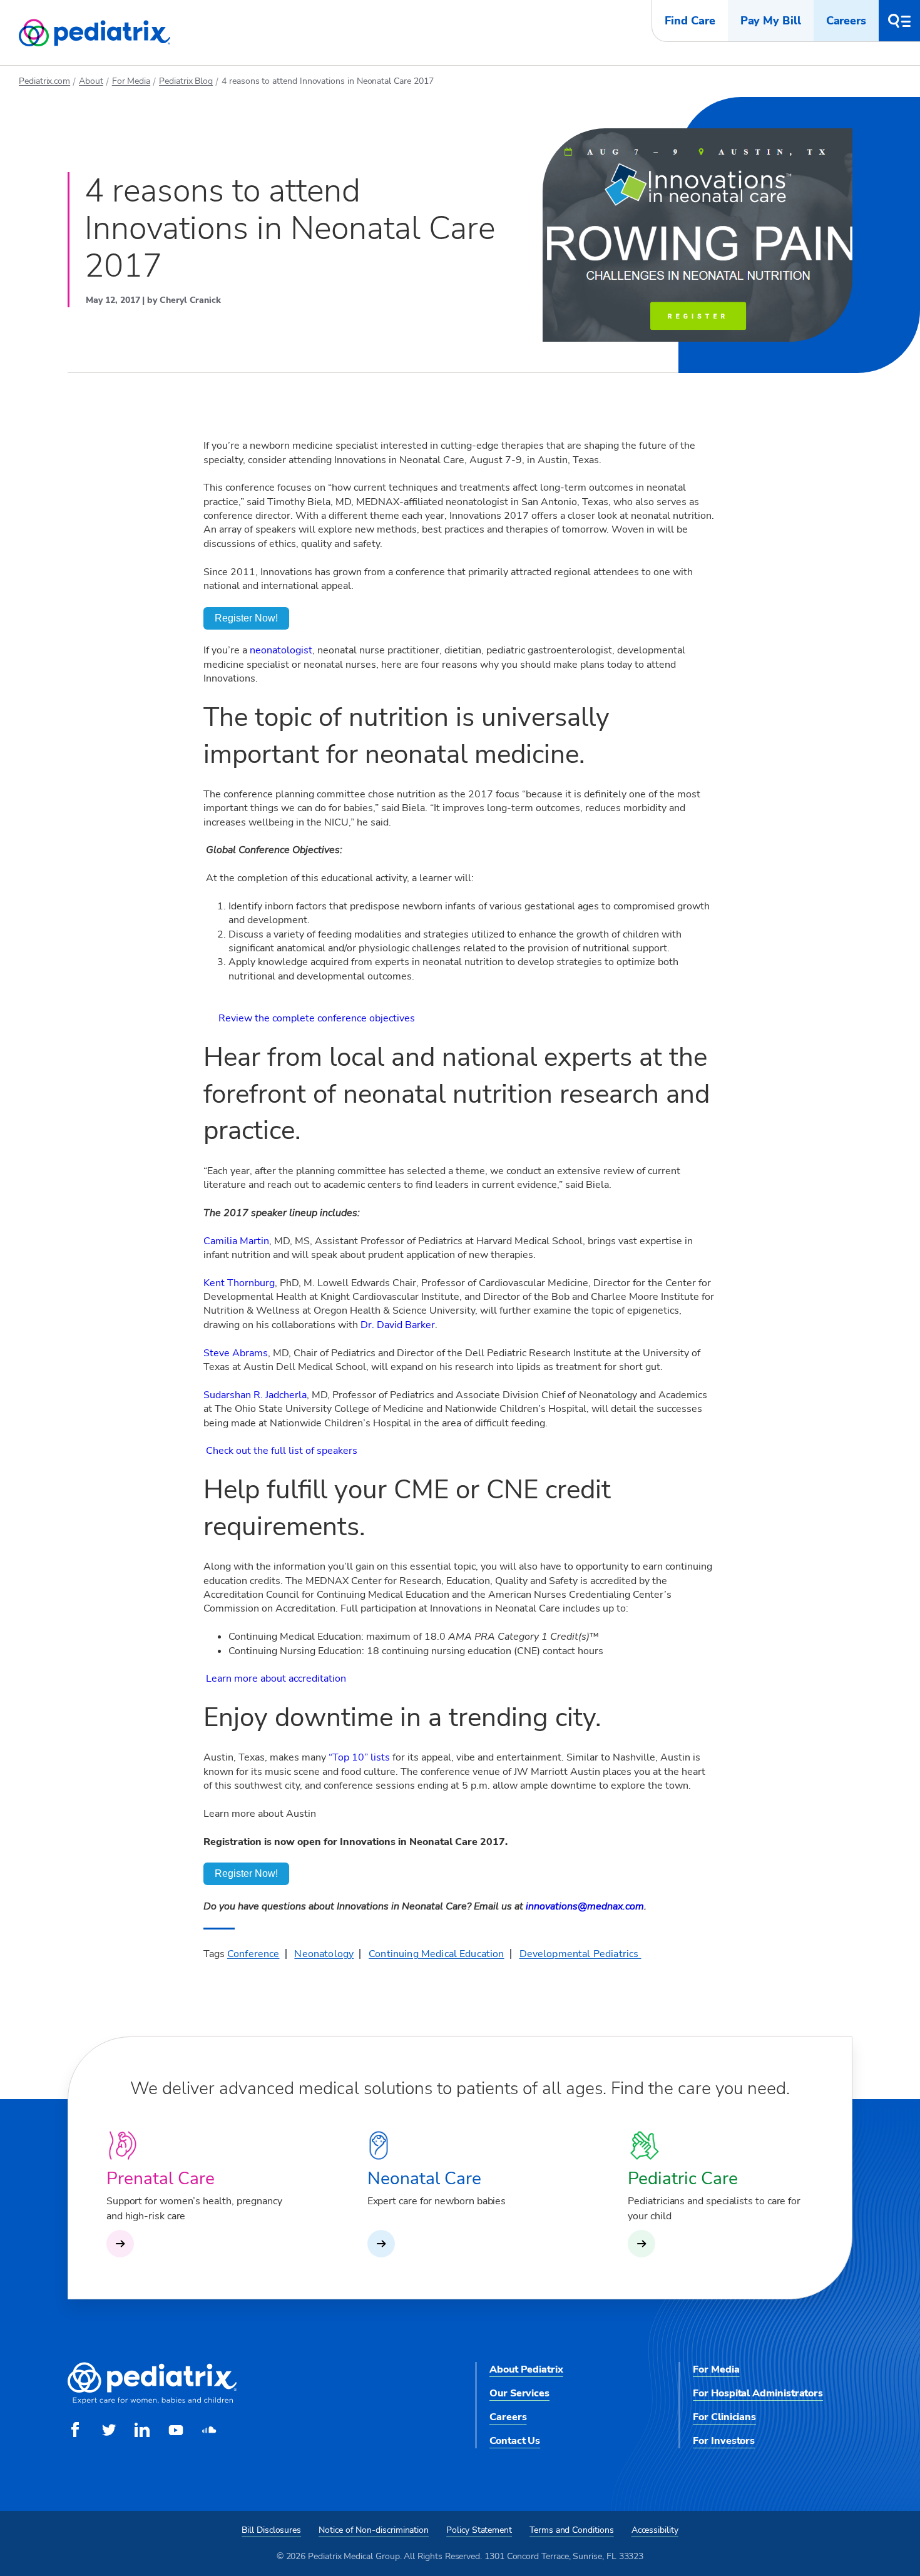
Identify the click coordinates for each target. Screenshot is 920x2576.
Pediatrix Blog (186, 81)
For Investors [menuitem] (724, 2441)
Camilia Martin (236, 1241)
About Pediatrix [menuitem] (526, 2369)
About (91, 81)
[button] (899, 21)
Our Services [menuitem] (519, 2393)
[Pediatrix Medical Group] (152, 2401)
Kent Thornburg (239, 1283)
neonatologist (281, 650)
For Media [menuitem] (716, 2369)
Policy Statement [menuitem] (479, 2530)
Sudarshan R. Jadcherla (255, 1395)
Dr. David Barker (398, 1325)
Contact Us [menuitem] (515, 2441)
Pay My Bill (771, 21)
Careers (846, 21)
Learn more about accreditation (276, 1679)
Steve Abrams (236, 1353)
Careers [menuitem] (508, 2417)
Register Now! (246, 618)
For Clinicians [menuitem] (724, 2417)
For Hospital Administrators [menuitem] (758, 2393)
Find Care (690, 21)
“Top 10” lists (359, 1757)
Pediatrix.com (44, 81)
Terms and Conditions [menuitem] (572, 2530)
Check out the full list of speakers (282, 1451)
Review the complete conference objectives (317, 1018)
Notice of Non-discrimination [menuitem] (374, 2530)
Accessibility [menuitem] (655, 2530)
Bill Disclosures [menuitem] (271, 2530)
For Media (131, 81)
